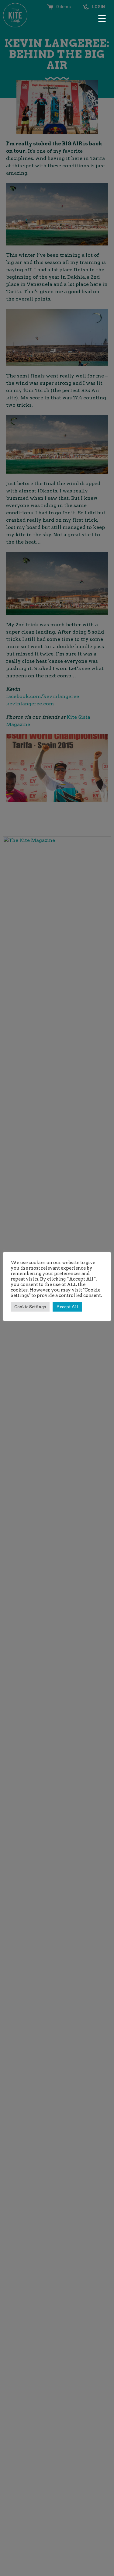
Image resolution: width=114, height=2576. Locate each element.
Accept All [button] (67, 1307)
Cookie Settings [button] (30, 1307)
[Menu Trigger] (102, 18)
